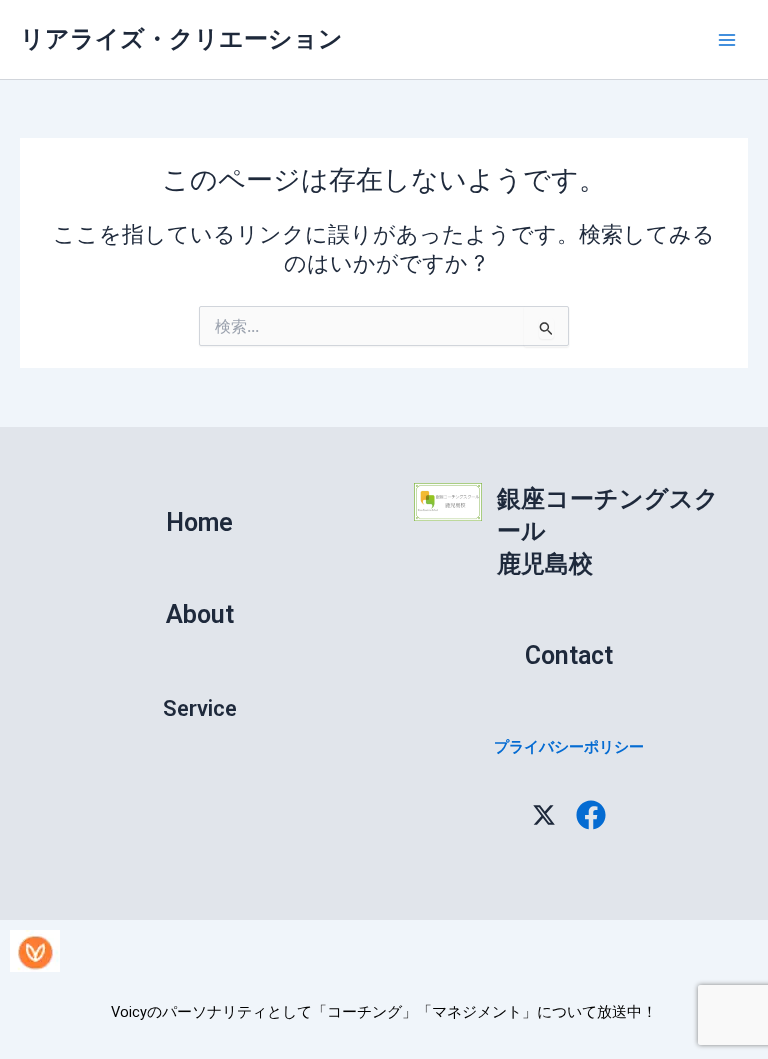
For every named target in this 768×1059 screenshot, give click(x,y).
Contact (569, 655)
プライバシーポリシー (569, 747)
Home (199, 522)
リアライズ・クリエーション (181, 38)
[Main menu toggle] (727, 40)
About (200, 614)
